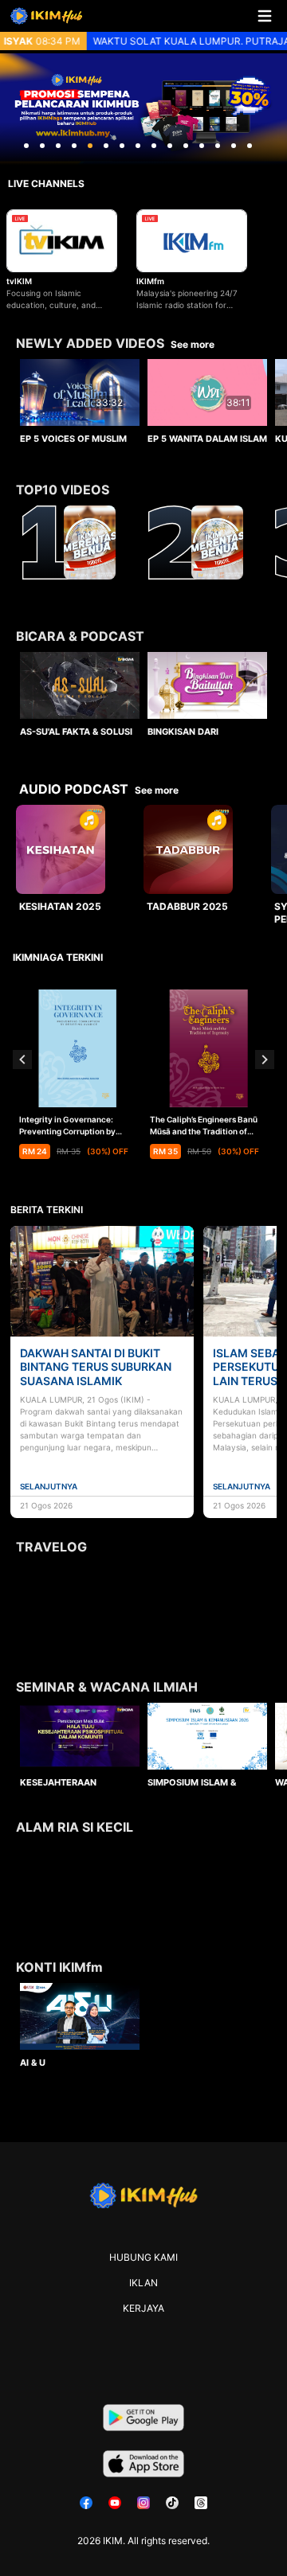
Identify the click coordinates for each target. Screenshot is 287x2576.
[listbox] (143, 397)
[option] (80, 400)
